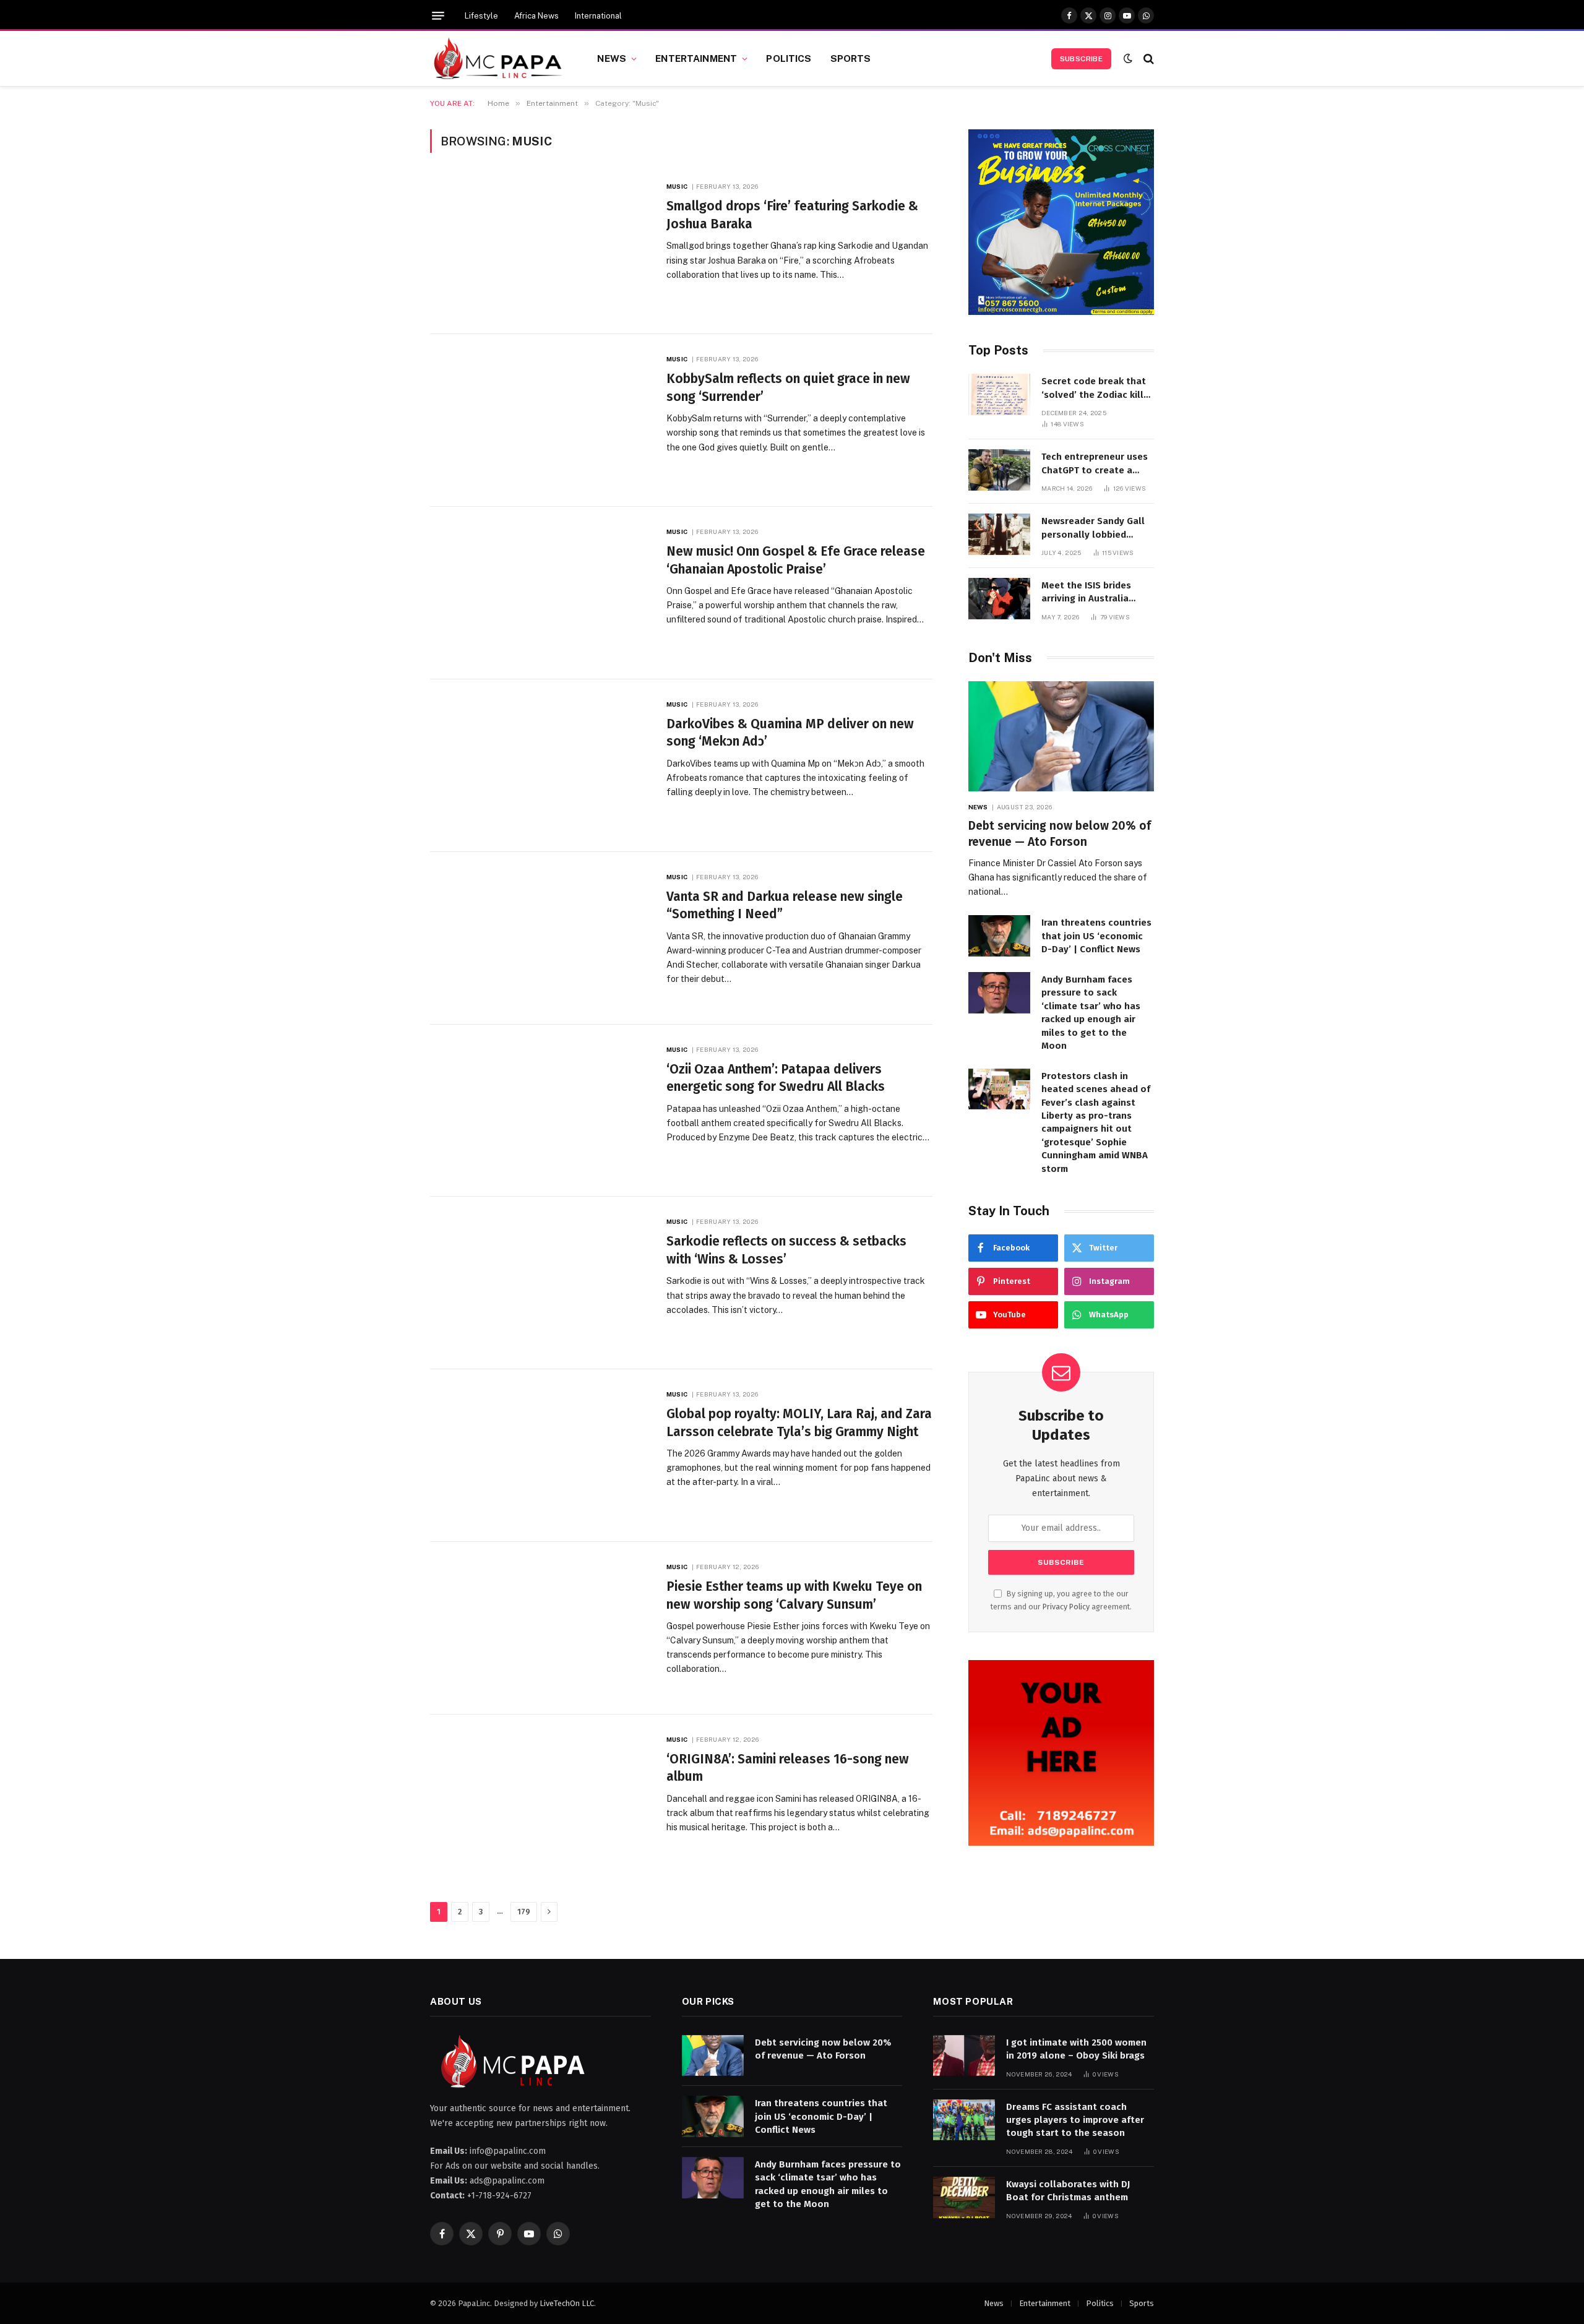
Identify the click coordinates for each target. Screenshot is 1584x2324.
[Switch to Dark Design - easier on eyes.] (1128, 58)
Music (677, 186)
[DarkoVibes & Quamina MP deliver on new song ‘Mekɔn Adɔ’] (540, 766)
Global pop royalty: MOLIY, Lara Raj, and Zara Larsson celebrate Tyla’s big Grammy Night (799, 1423)
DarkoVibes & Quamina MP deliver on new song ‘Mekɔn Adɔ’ (790, 733)
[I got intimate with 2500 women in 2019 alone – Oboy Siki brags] (964, 2056)
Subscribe (1081, 59)
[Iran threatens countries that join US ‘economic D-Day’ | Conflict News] (999, 936)
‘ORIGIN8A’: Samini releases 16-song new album (788, 1768)
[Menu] (438, 16)
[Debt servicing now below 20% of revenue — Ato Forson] (1061, 737)
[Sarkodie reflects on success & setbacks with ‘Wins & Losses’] (540, 1283)
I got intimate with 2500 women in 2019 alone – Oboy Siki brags (1076, 2049)
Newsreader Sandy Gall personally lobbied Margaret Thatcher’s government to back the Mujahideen (1093, 528)
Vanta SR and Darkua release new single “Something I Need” (785, 906)
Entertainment (696, 58)
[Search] (1147, 58)
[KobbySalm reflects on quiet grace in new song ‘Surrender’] (540, 420)
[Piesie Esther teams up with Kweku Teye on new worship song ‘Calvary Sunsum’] (540, 1628)
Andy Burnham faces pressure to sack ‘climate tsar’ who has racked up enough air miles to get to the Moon (1091, 1013)
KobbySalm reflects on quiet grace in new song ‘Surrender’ (788, 388)
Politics (789, 58)
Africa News (536, 16)
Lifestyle (481, 16)
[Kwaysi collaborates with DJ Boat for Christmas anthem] (964, 2197)
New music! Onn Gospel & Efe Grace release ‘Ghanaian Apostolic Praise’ (796, 560)
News (612, 58)
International (598, 16)
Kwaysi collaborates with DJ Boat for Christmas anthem (1068, 2191)
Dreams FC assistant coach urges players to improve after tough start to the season (1075, 2120)
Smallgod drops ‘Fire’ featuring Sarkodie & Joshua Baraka (792, 215)
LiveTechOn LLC (567, 2303)
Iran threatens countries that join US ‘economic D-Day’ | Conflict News (1096, 936)
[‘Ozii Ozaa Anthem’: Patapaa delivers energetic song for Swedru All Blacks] (540, 1111)
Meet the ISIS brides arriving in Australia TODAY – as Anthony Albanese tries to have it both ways (1097, 593)
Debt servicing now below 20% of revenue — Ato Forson (1060, 834)
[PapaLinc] (498, 59)
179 (524, 1912)
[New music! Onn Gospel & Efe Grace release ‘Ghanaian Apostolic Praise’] (540, 593)
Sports (851, 58)
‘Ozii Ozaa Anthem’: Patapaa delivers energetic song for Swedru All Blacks (776, 1078)
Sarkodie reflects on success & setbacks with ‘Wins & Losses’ (786, 1250)
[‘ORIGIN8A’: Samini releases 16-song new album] (540, 1801)
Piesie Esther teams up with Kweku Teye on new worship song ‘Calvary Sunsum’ (794, 1595)
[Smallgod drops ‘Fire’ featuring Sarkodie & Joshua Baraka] (540, 248)
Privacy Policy (1066, 1607)
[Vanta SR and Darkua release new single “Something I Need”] (540, 938)
